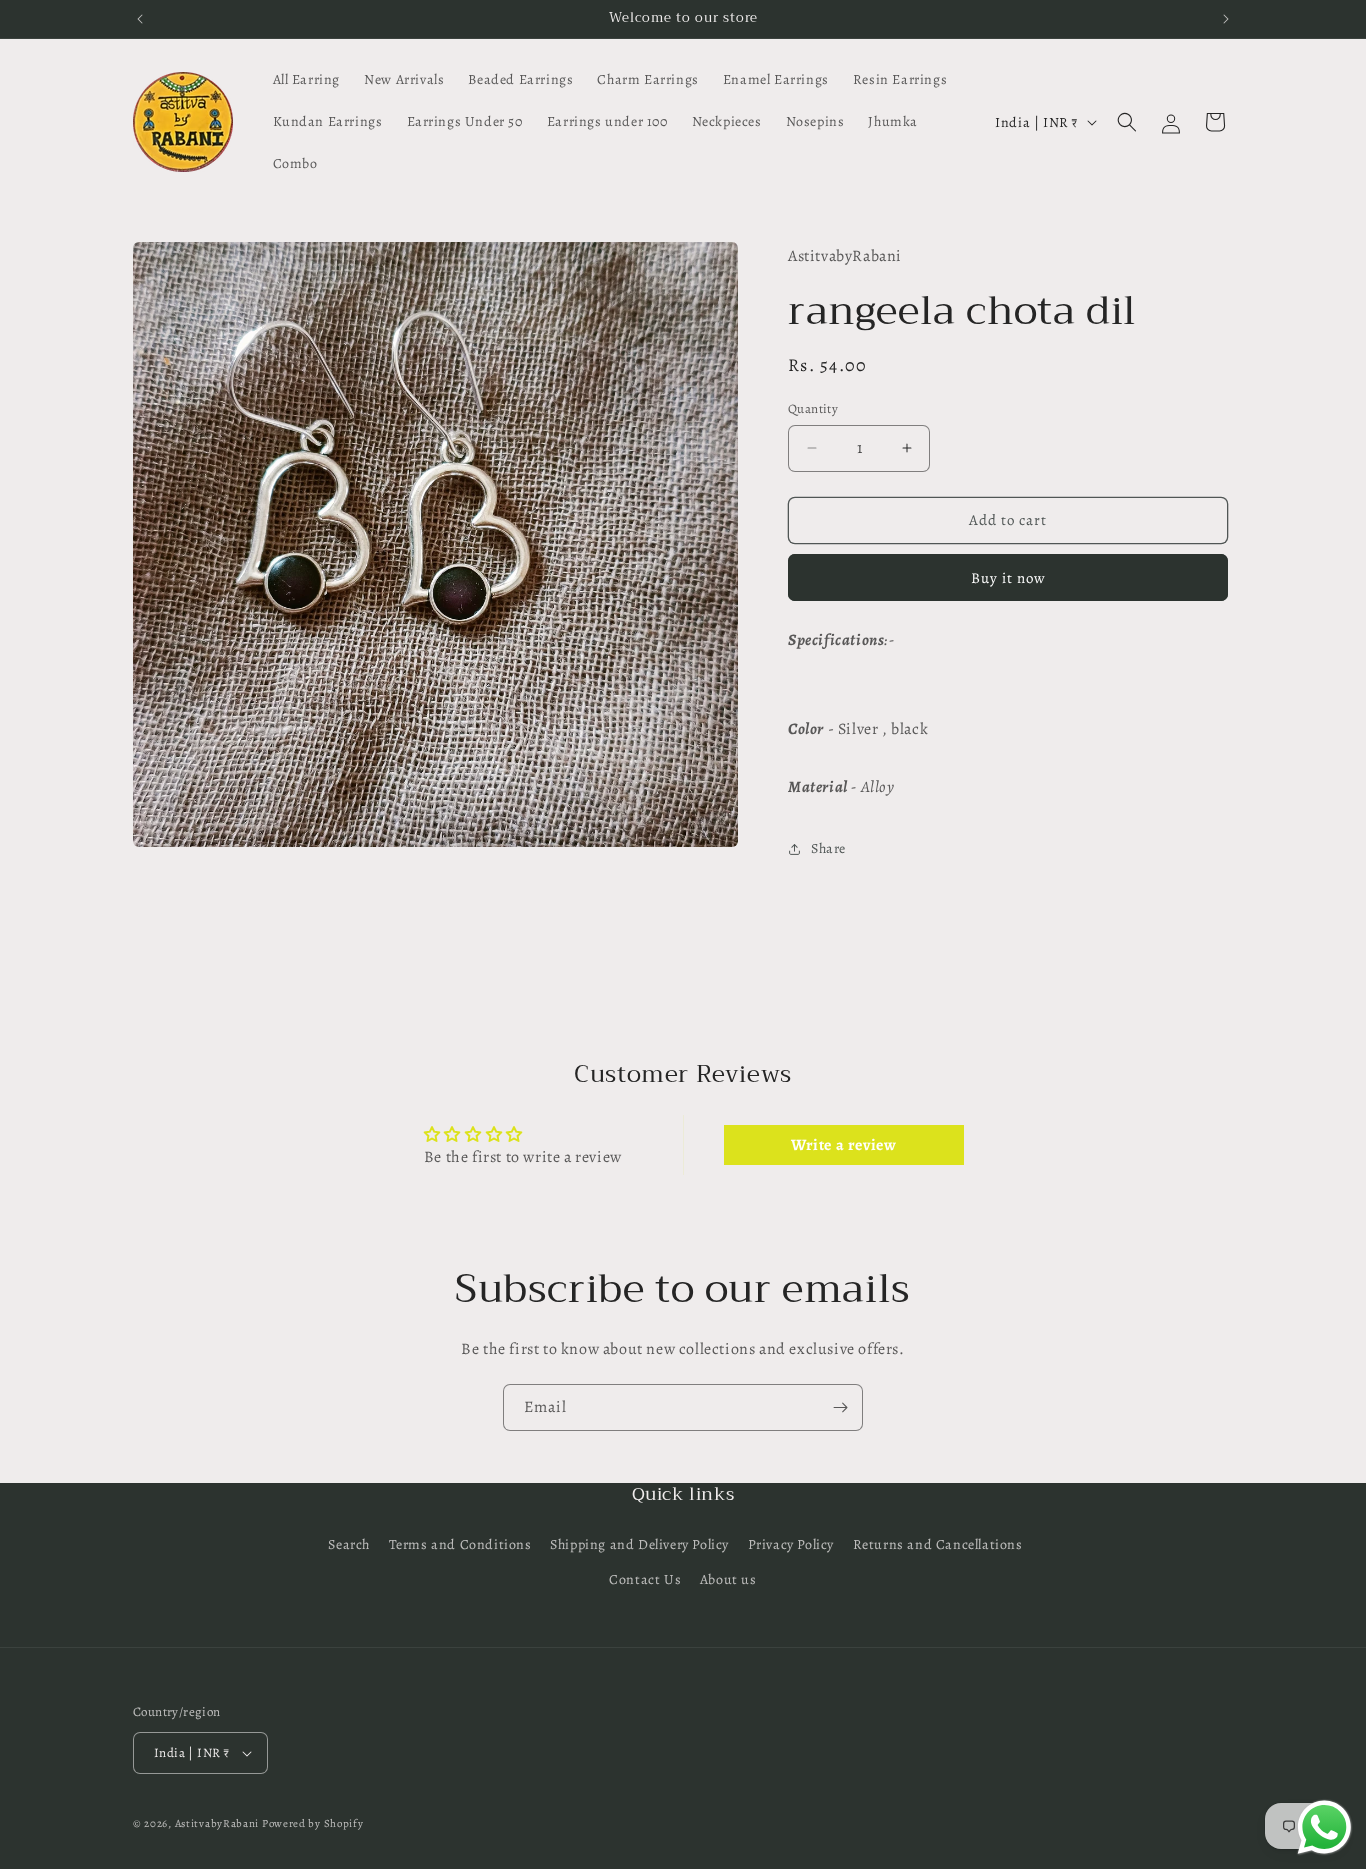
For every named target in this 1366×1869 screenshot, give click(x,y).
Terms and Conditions (460, 1544)
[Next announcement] (1226, 19)
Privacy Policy (791, 1544)
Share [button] (828, 848)
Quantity (813, 408)
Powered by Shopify (313, 1823)
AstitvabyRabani (217, 1823)
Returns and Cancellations (938, 1544)
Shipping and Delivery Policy (639, 1544)
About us (728, 1579)
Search (349, 1544)
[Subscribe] (840, 1407)
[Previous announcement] (140, 19)
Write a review (843, 1145)
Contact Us (645, 1579)
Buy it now (1008, 578)
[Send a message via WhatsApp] (1324, 1827)
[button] (1127, 122)
